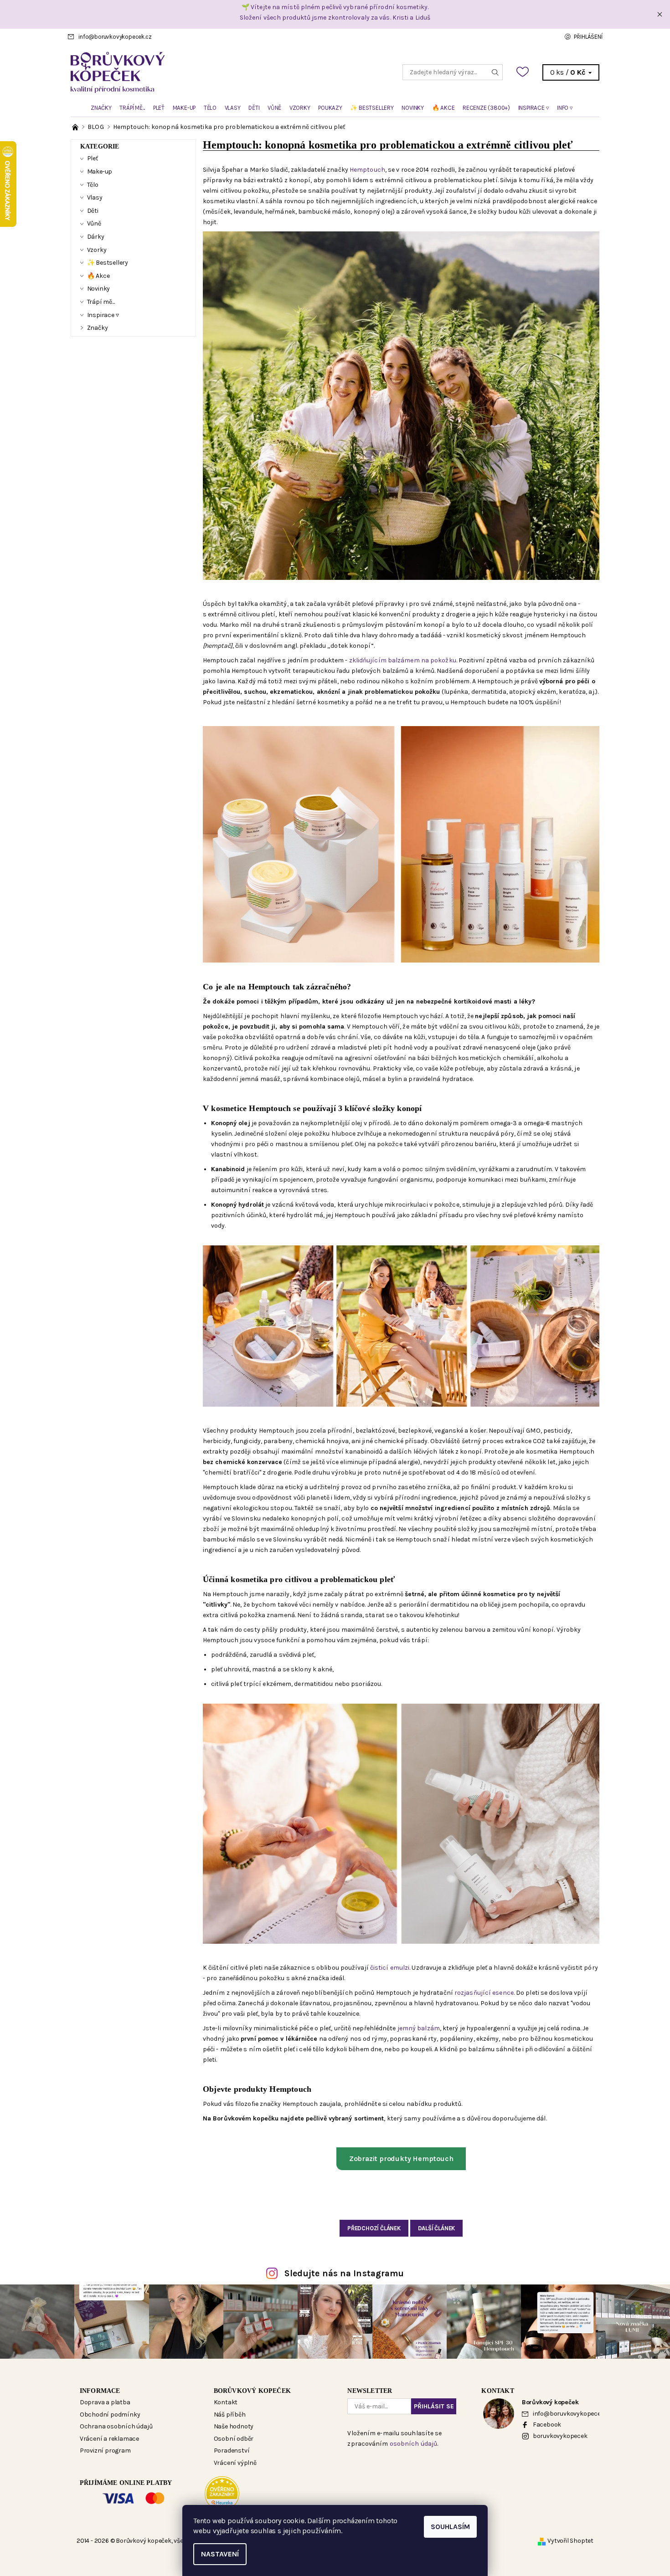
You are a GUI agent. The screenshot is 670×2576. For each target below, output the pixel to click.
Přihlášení (588, 37)
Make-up (184, 108)
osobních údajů (413, 2444)
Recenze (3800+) (486, 108)
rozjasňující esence (484, 1993)
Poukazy (330, 108)
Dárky (96, 237)
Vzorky (300, 108)
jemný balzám (419, 2028)
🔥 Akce (443, 108)
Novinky (413, 108)
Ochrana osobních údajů (116, 2426)
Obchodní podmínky (110, 2415)
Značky (101, 108)
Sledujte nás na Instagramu (344, 2273)
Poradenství (232, 2451)
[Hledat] (495, 72)
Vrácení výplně (235, 2463)
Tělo (210, 108)
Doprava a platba (105, 2402)
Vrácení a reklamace (109, 2439)
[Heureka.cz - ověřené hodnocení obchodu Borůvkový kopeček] (222, 2493)
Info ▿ (565, 108)
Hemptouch (367, 170)
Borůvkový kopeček (252, 2391)
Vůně (274, 108)
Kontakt (226, 2402)
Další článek (437, 2228)
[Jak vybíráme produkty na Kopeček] (76, 127)
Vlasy (233, 108)
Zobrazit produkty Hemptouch (401, 2159)
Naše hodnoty (234, 2426)
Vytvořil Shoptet (570, 2541)
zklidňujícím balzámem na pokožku (403, 660)
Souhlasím (450, 2527)
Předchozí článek (374, 2228)
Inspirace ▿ (534, 108)
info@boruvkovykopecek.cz (115, 37)
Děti (254, 108)
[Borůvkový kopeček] (203, 72)
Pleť (159, 108)
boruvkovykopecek (560, 2436)
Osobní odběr (234, 2439)
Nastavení (220, 2554)
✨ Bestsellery (372, 108)
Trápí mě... (132, 108)
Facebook (547, 2425)
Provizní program (105, 2451)
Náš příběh (230, 2415)
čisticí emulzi (390, 1968)
